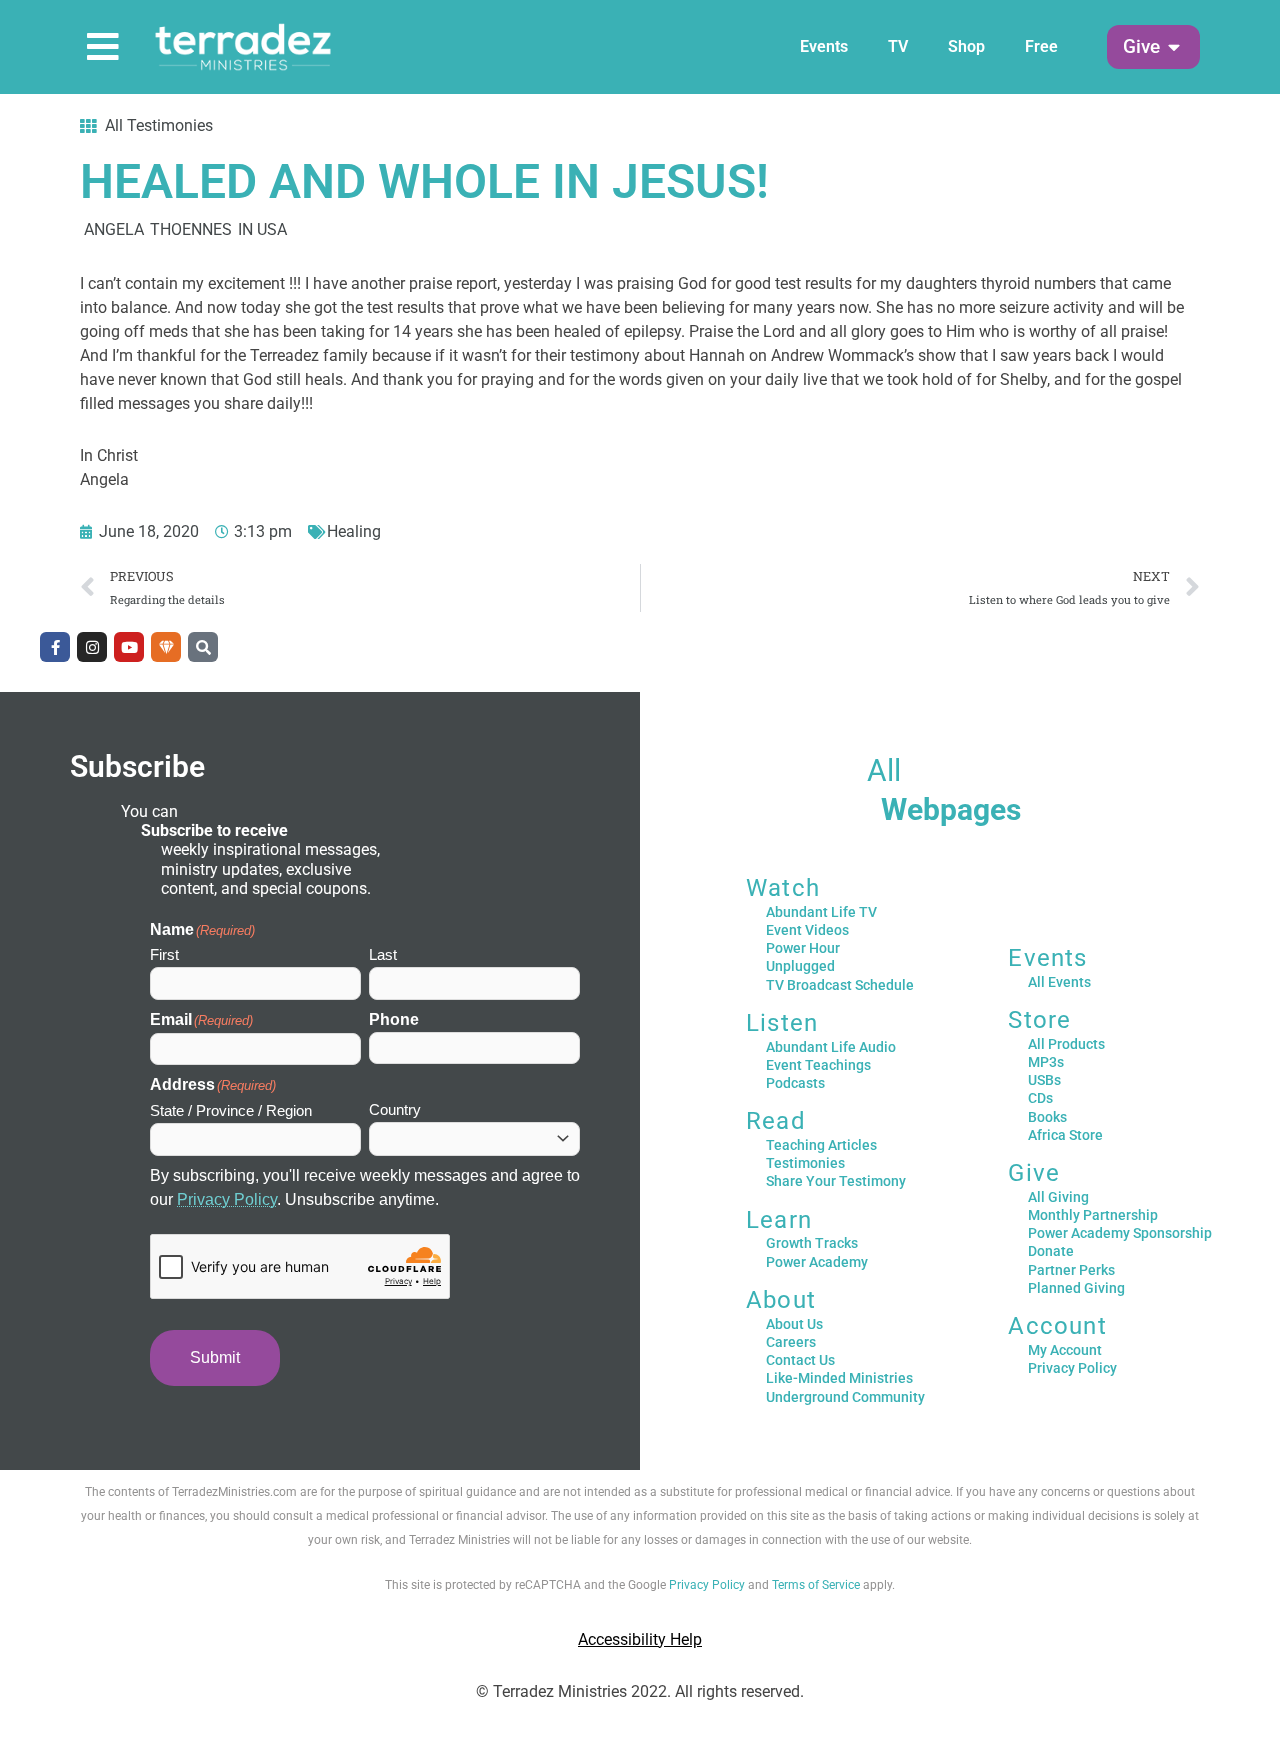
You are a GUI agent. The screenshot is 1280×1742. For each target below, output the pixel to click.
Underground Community (845, 1397)
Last (383, 954)
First (164, 954)
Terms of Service (816, 1585)
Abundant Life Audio (831, 1047)
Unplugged (800, 966)
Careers (791, 1342)
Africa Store (1065, 1135)
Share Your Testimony (836, 1181)
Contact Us (800, 1360)
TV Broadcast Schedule (840, 985)
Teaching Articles (821, 1145)
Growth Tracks (812, 1243)
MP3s (1046, 1062)
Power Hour (803, 948)
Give (1034, 1173)
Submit (215, 1357)
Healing (354, 531)
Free (1041, 46)
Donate (1051, 1251)
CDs (1040, 1098)
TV (898, 46)
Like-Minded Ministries (839, 1378)
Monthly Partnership (1093, 1215)
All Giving (1058, 1197)
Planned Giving (1076, 1288)
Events (824, 46)
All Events (1059, 982)
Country (395, 1109)
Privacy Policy (227, 1199)
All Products (1066, 1044)
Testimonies (805, 1163)
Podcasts (795, 1083)
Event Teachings (818, 1065)
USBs (1044, 1080)
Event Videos (807, 930)
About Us (794, 1324)
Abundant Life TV (821, 912)
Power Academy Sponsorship (1120, 1233)
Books (1047, 1117)
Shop (966, 46)
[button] (1141, 47)
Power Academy (817, 1262)
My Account (1065, 1350)
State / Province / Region (231, 1110)
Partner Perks (1071, 1270)
